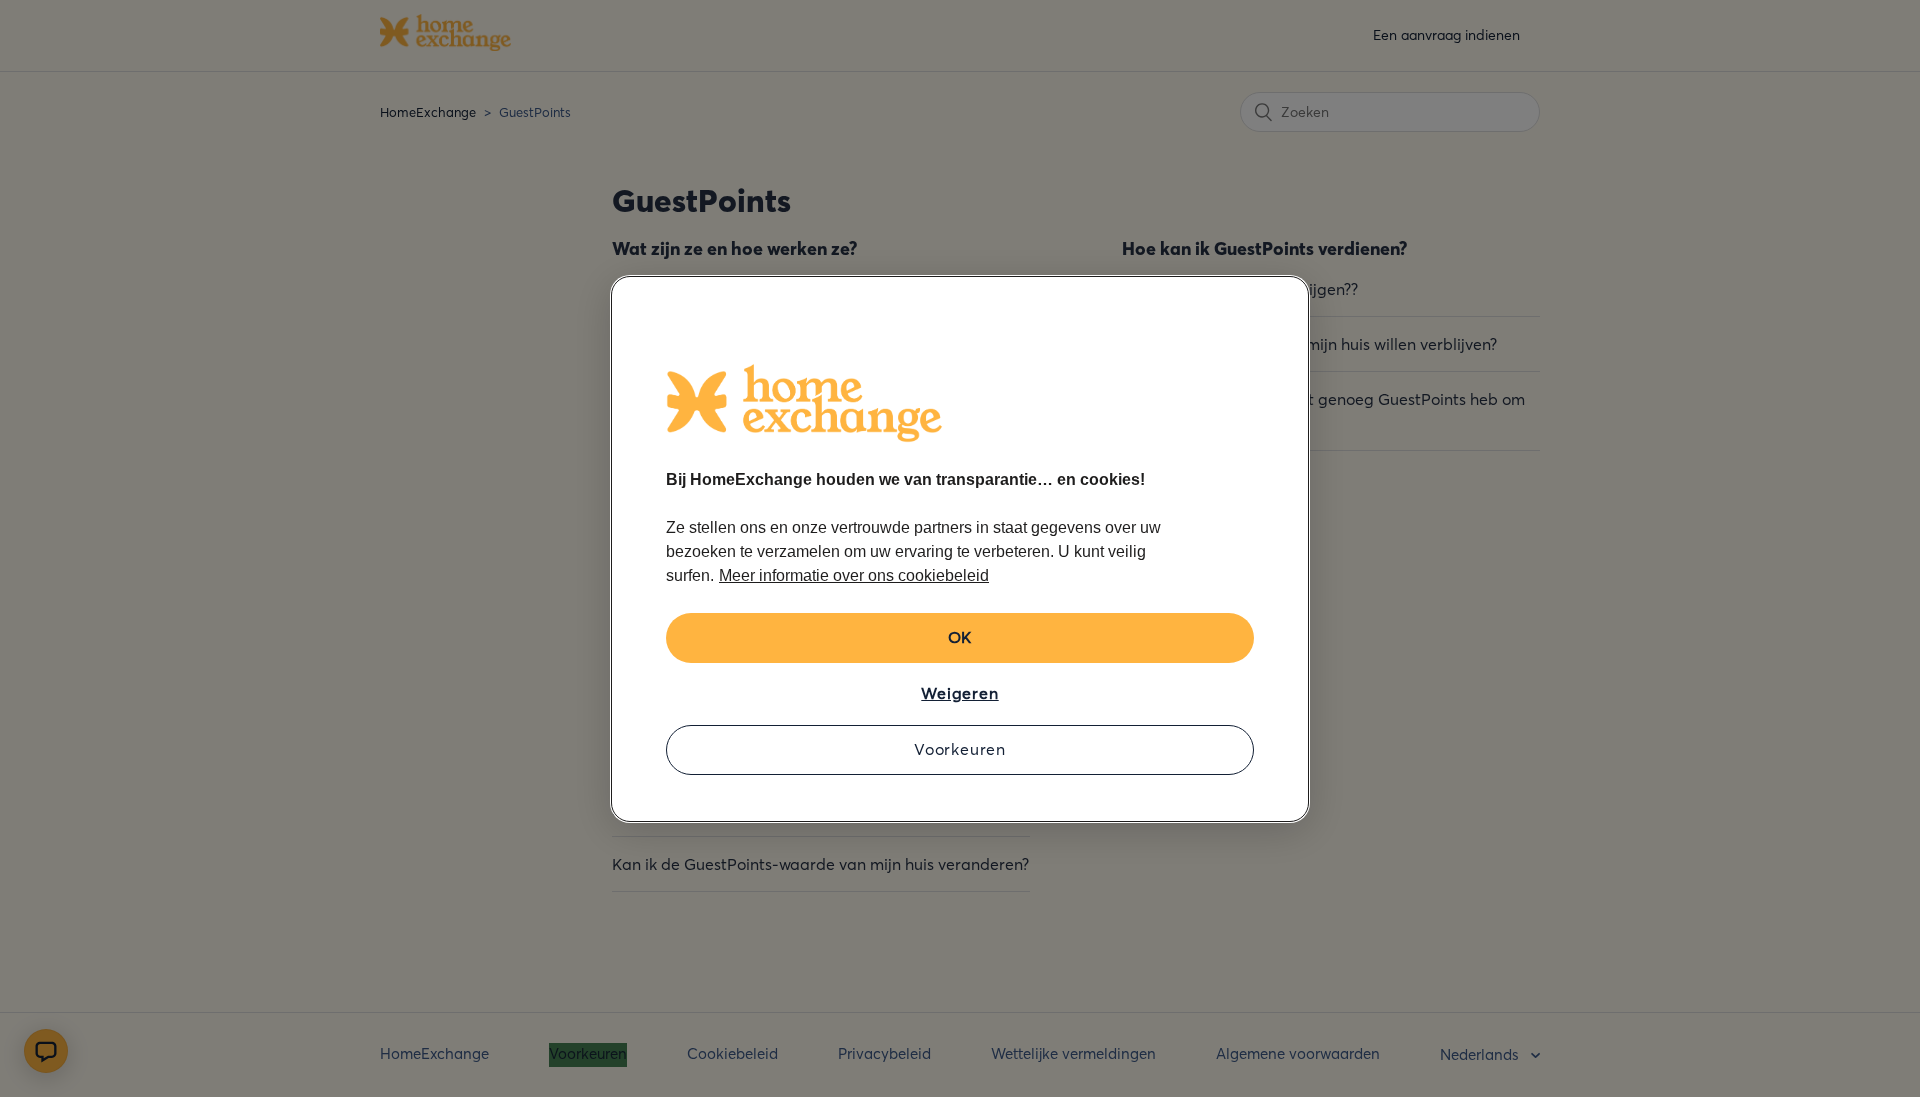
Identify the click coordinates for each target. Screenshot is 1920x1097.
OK (960, 637)
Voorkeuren (960, 749)
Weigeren (959, 693)
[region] (960, 549)
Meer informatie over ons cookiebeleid (854, 575)
